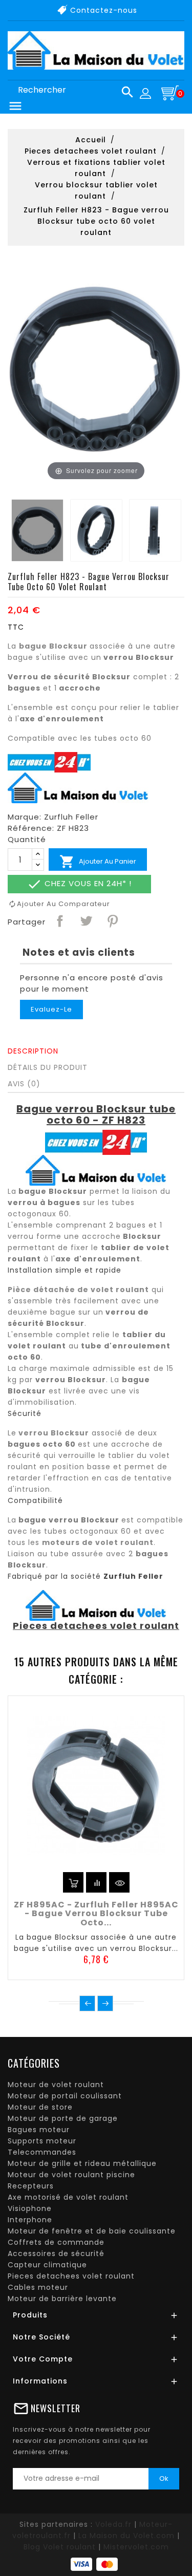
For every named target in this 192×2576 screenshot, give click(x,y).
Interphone (30, 2220)
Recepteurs (31, 2186)
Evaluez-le (51, 1009)
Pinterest (112, 920)
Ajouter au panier (98, 862)
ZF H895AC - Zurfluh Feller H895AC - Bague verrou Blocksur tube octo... (96, 1914)
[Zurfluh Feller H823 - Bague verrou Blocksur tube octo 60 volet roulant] (37, 530)
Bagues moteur (39, 2130)
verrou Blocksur (54, 1433)
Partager (59, 920)
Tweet (86, 920)
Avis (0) (24, 1084)
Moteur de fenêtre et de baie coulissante (92, 2231)
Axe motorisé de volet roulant (68, 2197)
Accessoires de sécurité (56, 2253)
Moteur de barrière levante (62, 2299)
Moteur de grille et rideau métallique (82, 2163)
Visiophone (30, 2208)
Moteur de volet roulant (56, 2085)
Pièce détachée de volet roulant (78, 1290)
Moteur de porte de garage (63, 2118)
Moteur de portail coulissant (65, 2096)
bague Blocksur (53, 646)
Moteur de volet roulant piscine (71, 2175)
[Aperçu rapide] (119, 1882)
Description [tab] (33, 1051)
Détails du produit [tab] (48, 1067)
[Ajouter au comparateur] (96, 1882)
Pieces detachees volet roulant (71, 2276)
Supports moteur (42, 2141)
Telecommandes (42, 2152)
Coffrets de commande (56, 2242)
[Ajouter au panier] (73, 1882)
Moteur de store (40, 2107)
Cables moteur (38, 2287)
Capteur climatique (47, 2265)
